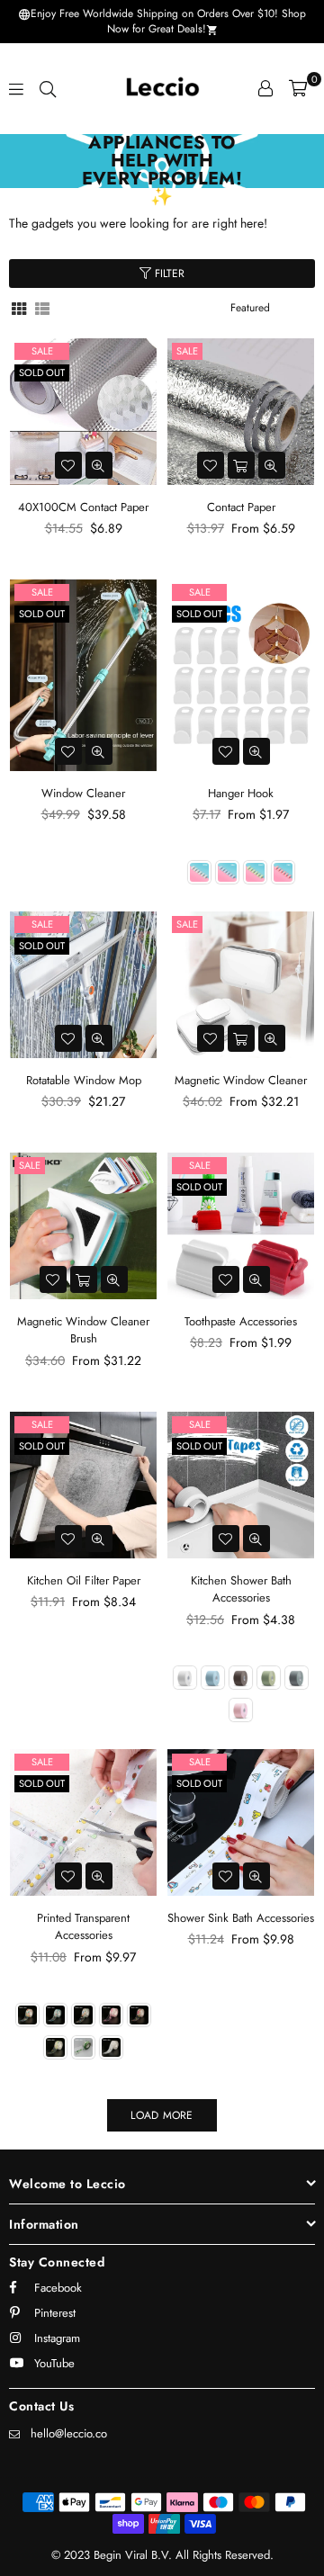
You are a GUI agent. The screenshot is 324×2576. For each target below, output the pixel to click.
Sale (42, 351)
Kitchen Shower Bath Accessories (241, 1589)
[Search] (48, 88)
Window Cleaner (83, 793)
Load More (162, 2115)
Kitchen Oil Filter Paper (84, 1580)
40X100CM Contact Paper (83, 507)
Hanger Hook (241, 793)
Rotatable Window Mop (84, 1080)
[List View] (42, 307)
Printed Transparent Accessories (83, 1927)
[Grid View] (19, 307)
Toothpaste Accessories (241, 1321)
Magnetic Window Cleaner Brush (83, 1330)
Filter (168, 274)
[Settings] (265, 88)
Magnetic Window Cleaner (241, 1080)
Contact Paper (241, 507)
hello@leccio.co (69, 2433)
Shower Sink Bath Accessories (241, 1918)
